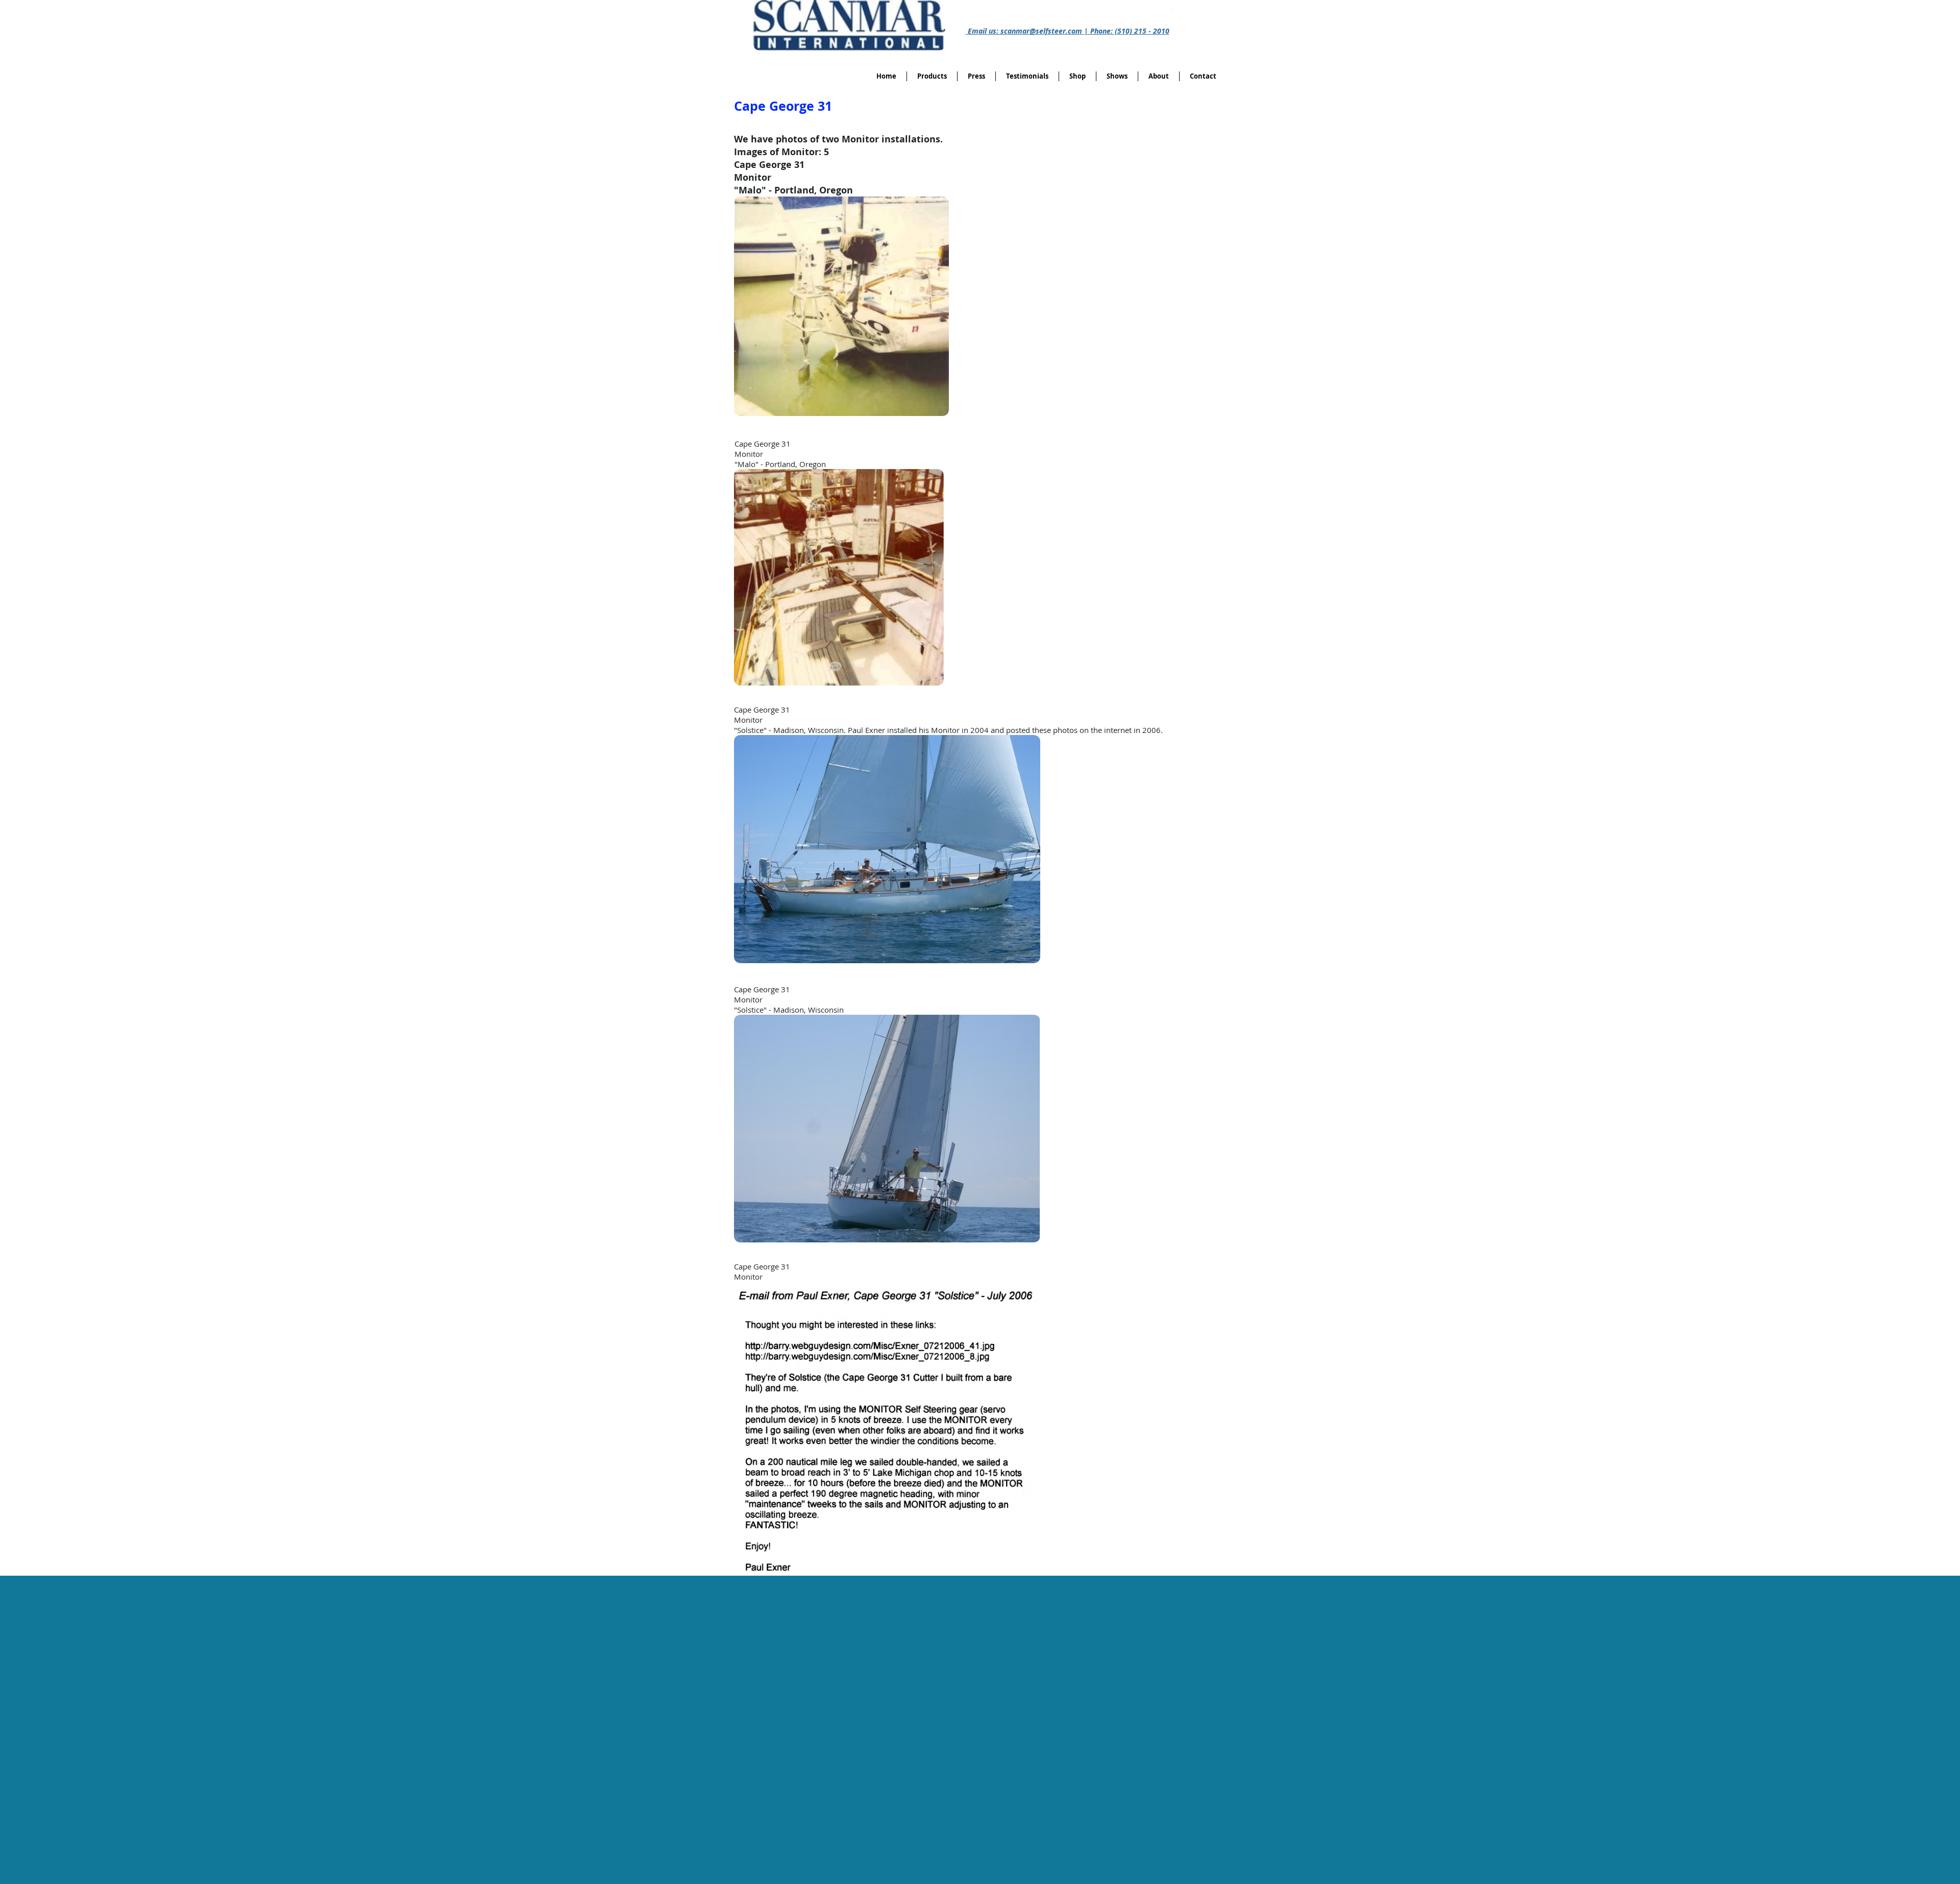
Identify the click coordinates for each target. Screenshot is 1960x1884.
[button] (1077, 76)
